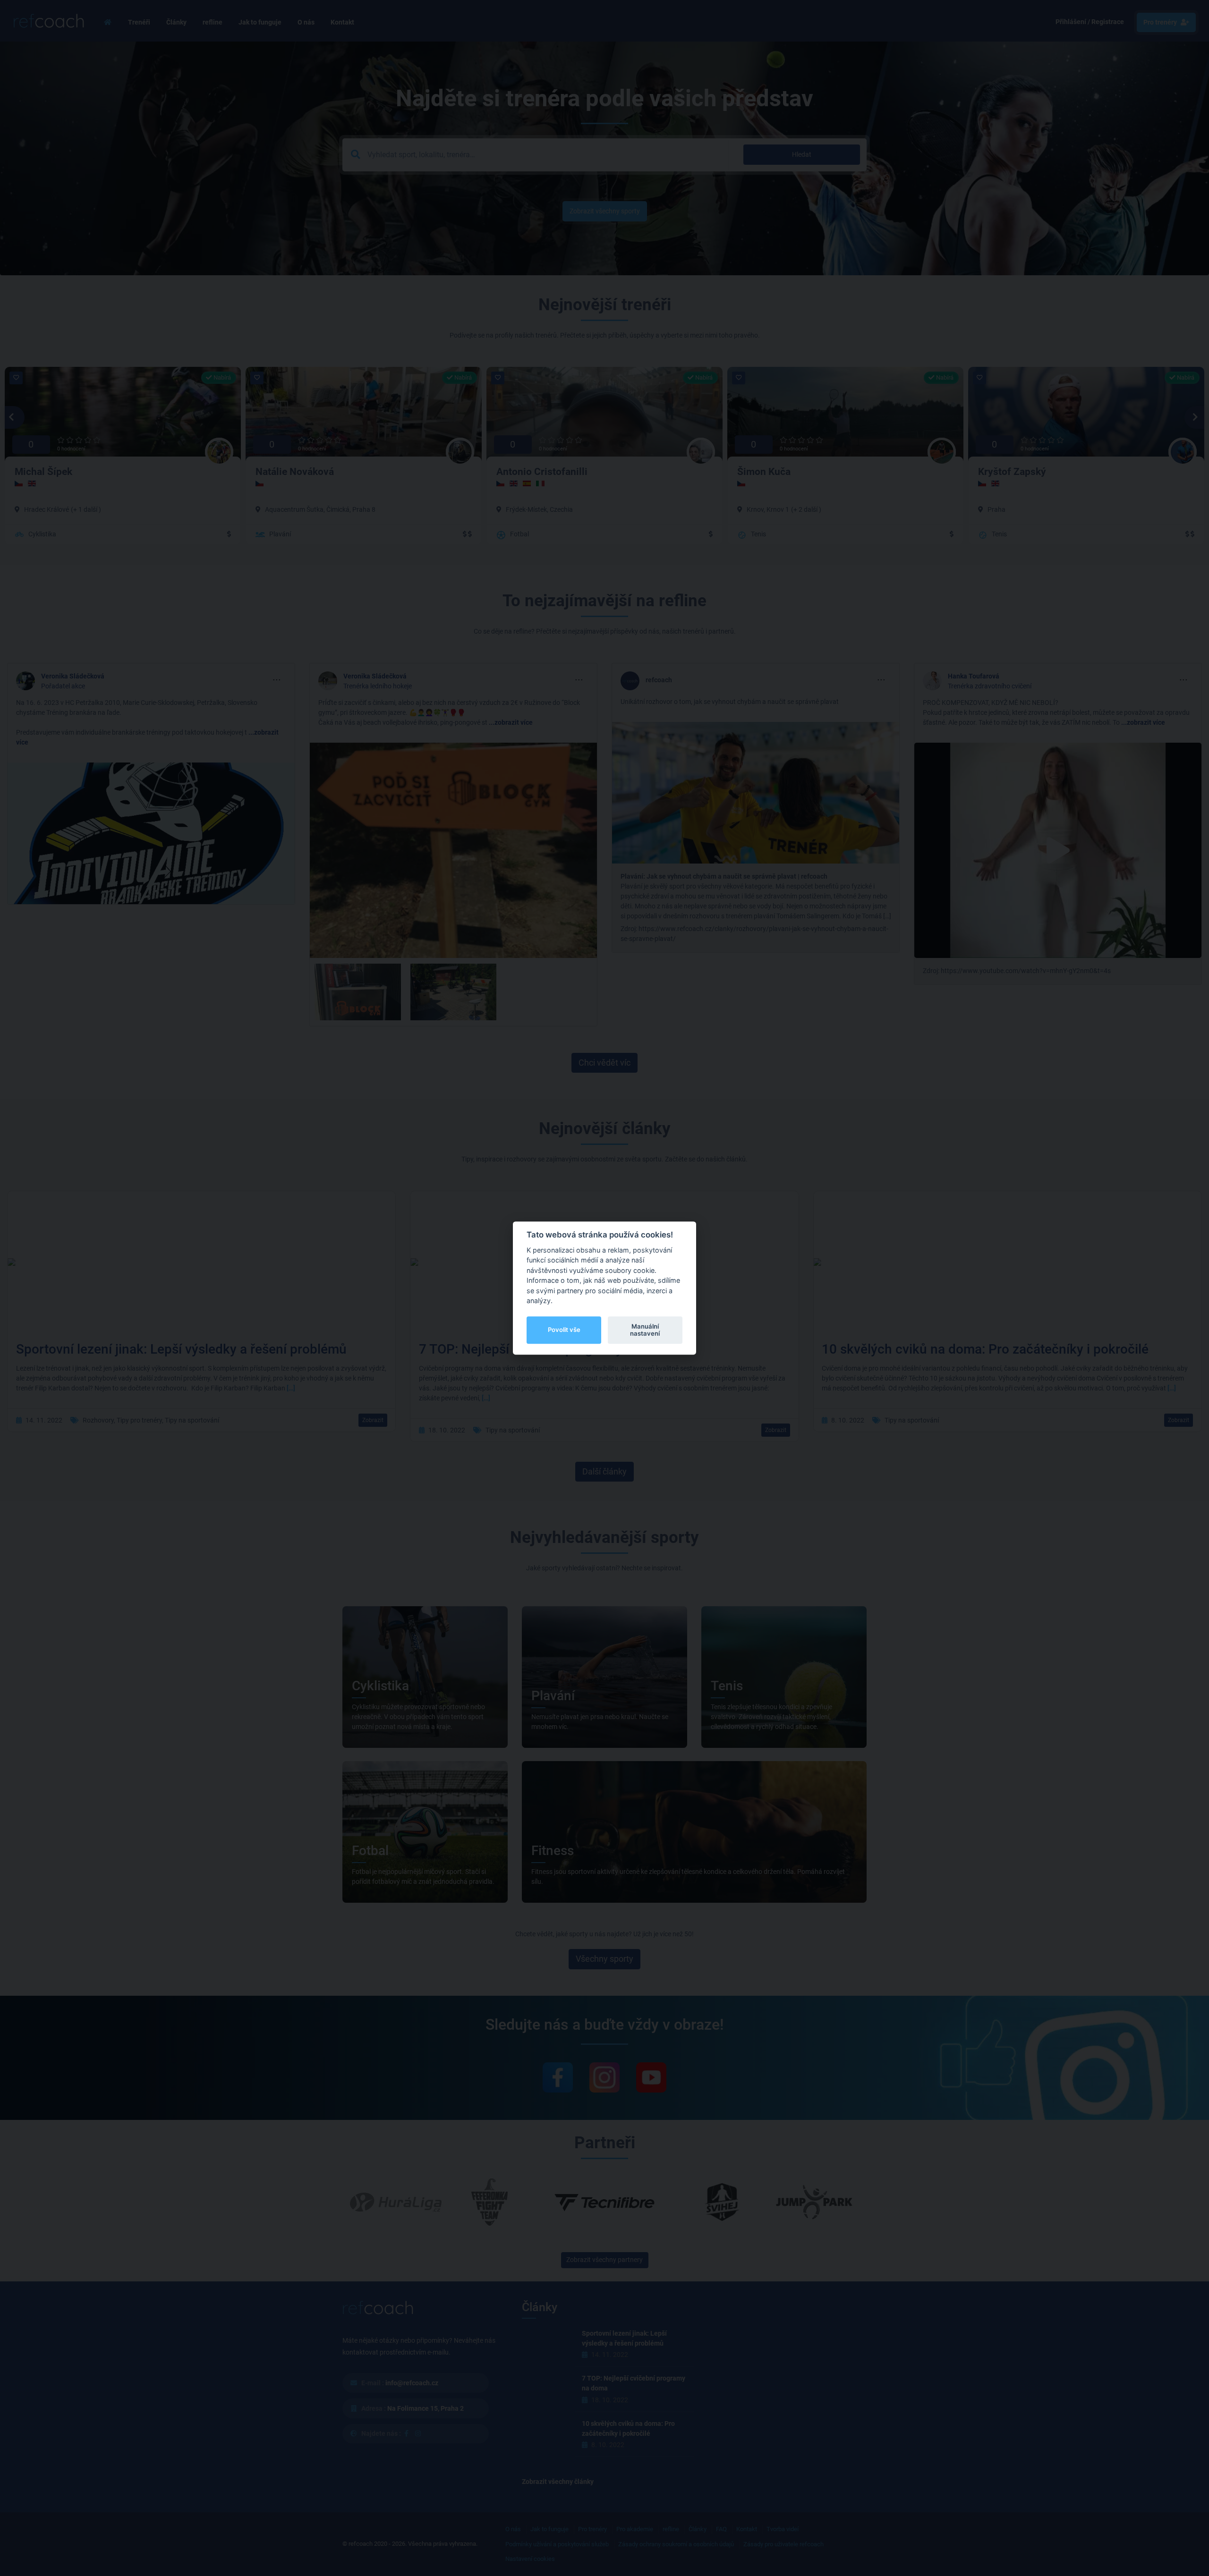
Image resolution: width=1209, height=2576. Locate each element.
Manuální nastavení (645, 1330)
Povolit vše (564, 1330)
